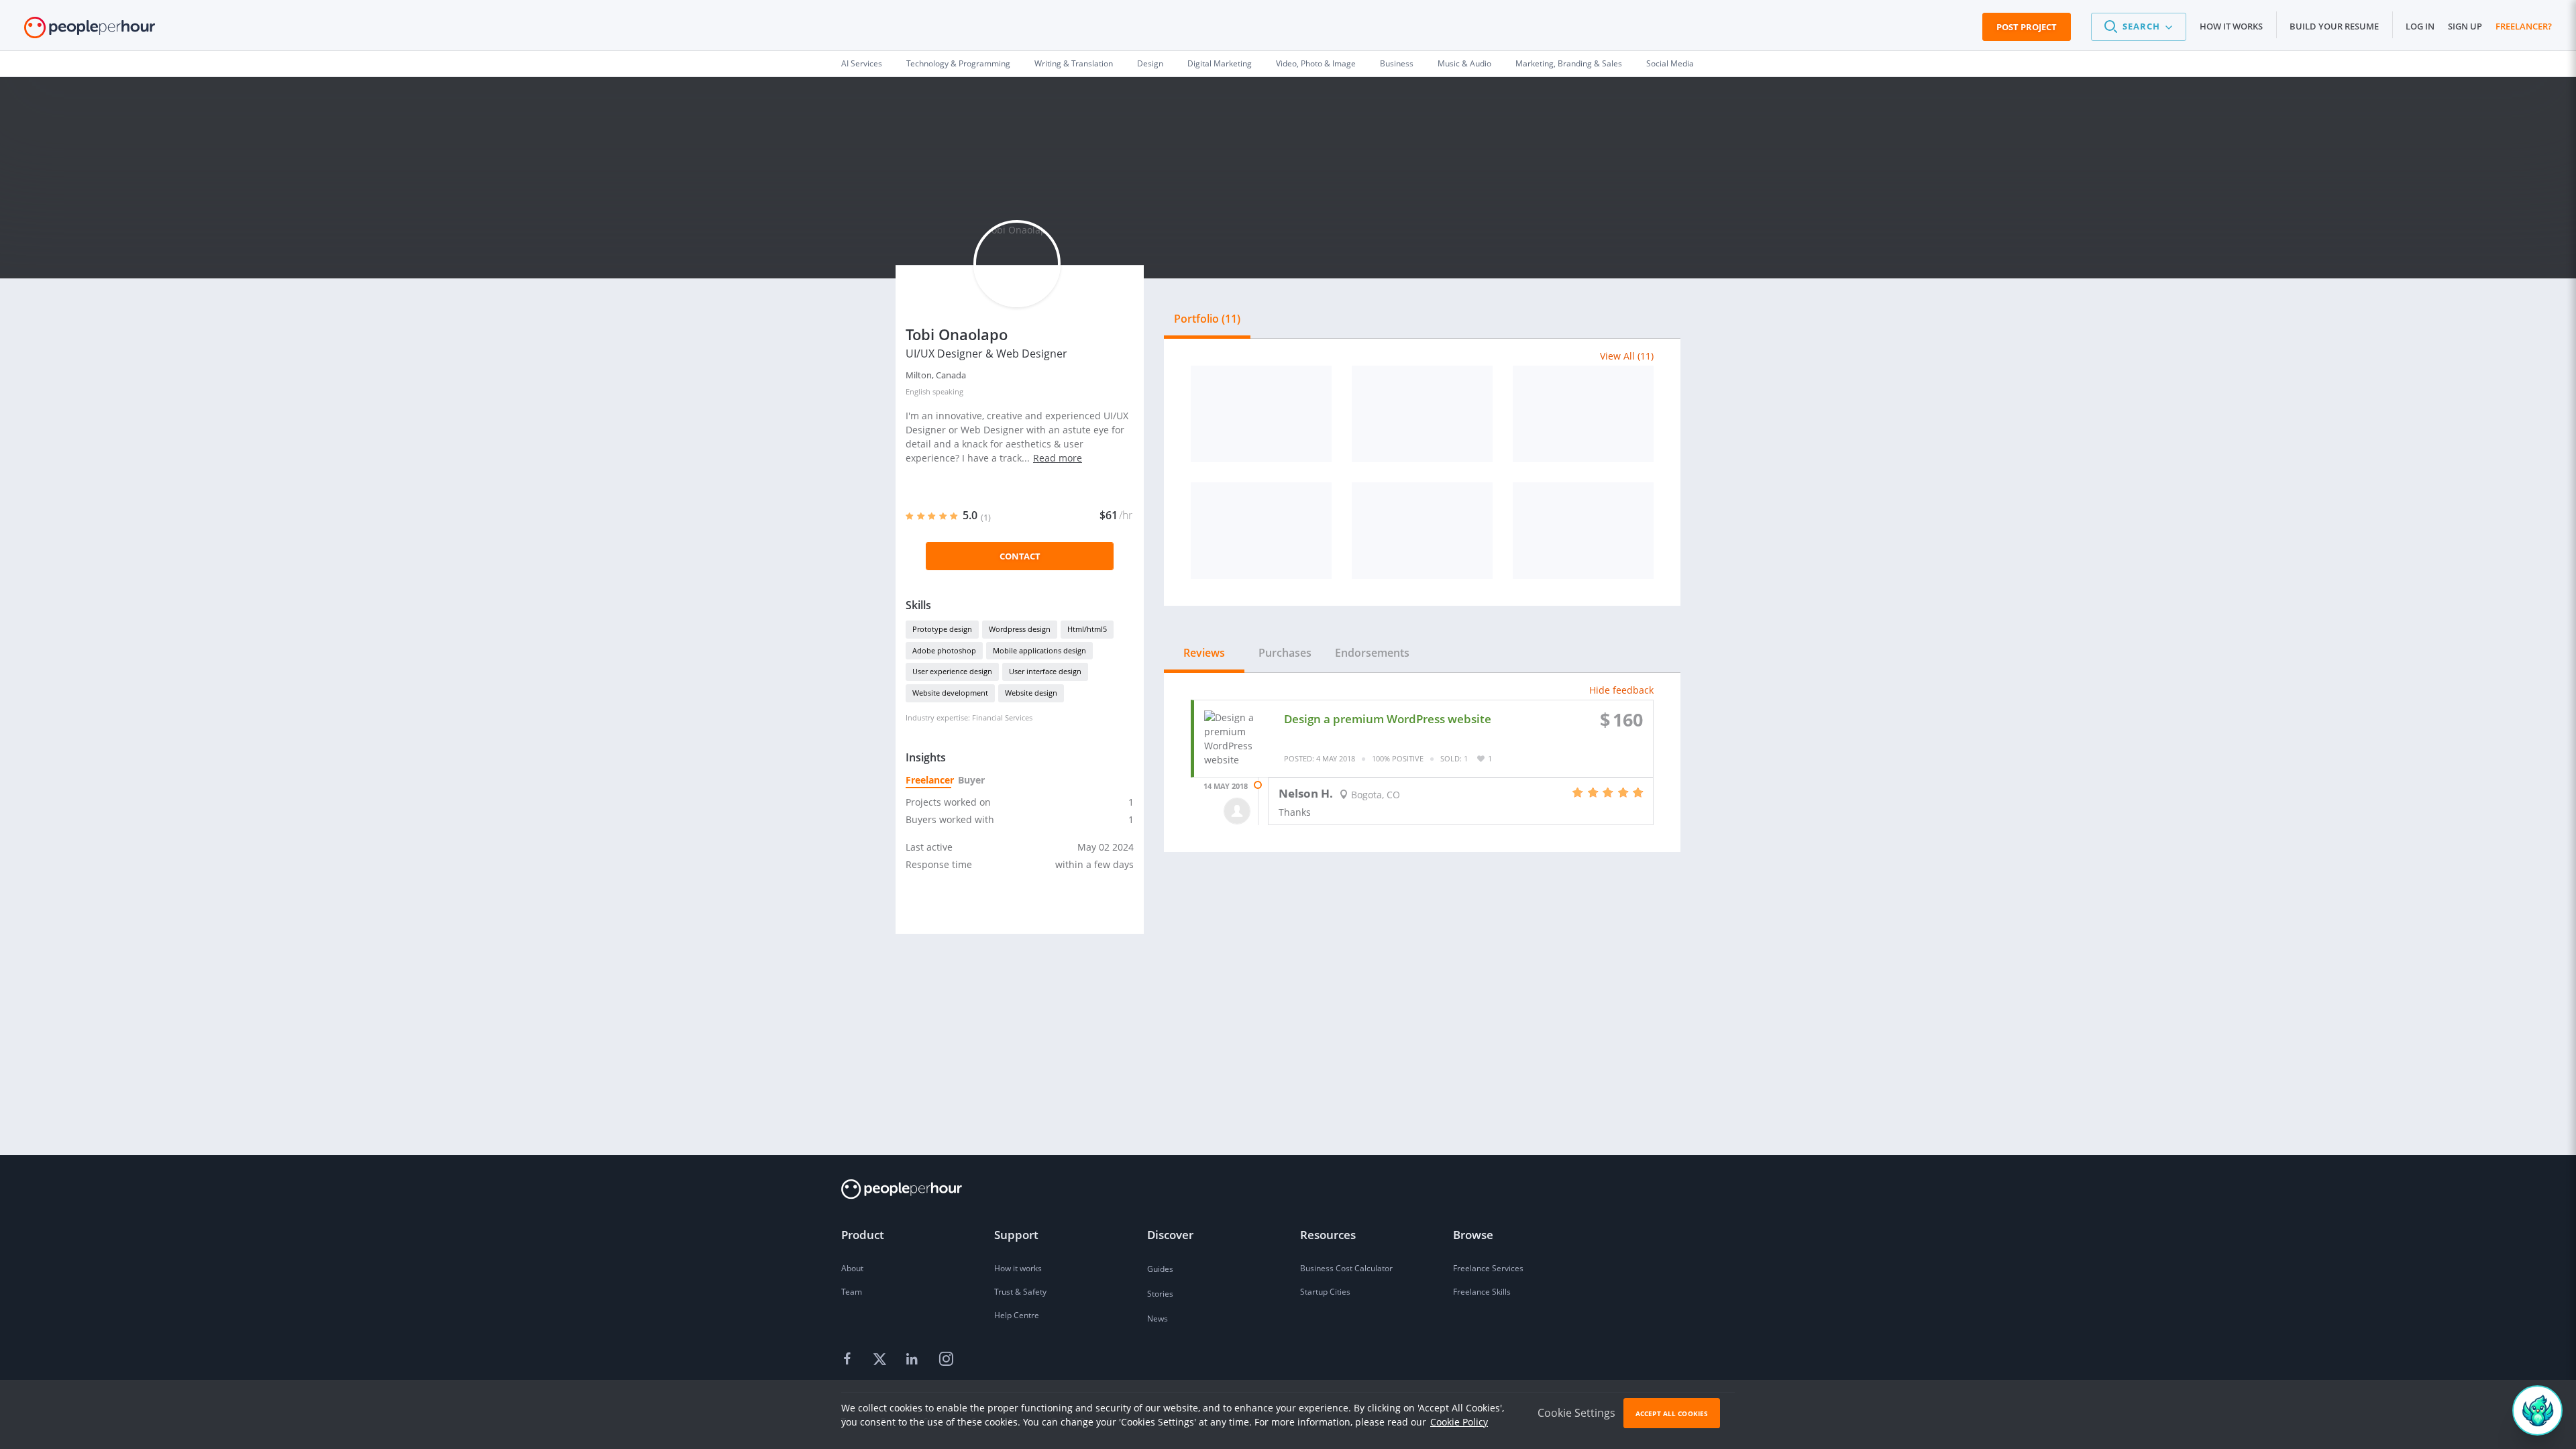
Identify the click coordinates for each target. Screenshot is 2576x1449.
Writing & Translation (1074, 63)
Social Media (1670, 63)
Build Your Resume (2334, 26)
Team (852, 1292)
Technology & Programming (958, 63)
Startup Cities (1325, 1292)
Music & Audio (1464, 63)
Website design (1031, 693)
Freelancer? (2524, 26)
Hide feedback (1621, 690)
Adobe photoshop (944, 650)
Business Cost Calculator (1346, 1268)
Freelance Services (1488, 1268)
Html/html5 (1087, 629)
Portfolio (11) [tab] (1207, 319)
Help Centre (1017, 1315)
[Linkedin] (914, 1360)
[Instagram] (946, 1360)
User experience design (952, 671)
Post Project (2027, 27)
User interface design (1045, 671)
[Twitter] (881, 1360)
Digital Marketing (1220, 63)
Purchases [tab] (1285, 653)
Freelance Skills (1482, 1292)
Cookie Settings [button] (1576, 1413)
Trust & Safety (1020, 1292)
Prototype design (942, 629)
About (852, 1268)
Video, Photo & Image (1316, 63)
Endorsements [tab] (1372, 653)
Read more (1058, 458)
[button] (2139, 27)
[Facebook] (849, 1360)
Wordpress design (1020, 629)
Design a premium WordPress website (1388, 719)
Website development (950, 693)
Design (1150, 63)
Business (1397, 63)
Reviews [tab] (1204, 653)
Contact (1020, 556)
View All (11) (1627, 356)
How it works (2231, 26)
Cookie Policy (1459, 1422)
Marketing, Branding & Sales (1569, 63)
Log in (2420, 26)
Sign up (2465, 26)
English (918, 391)
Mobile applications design (1039, 650)
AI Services (862, 63)
